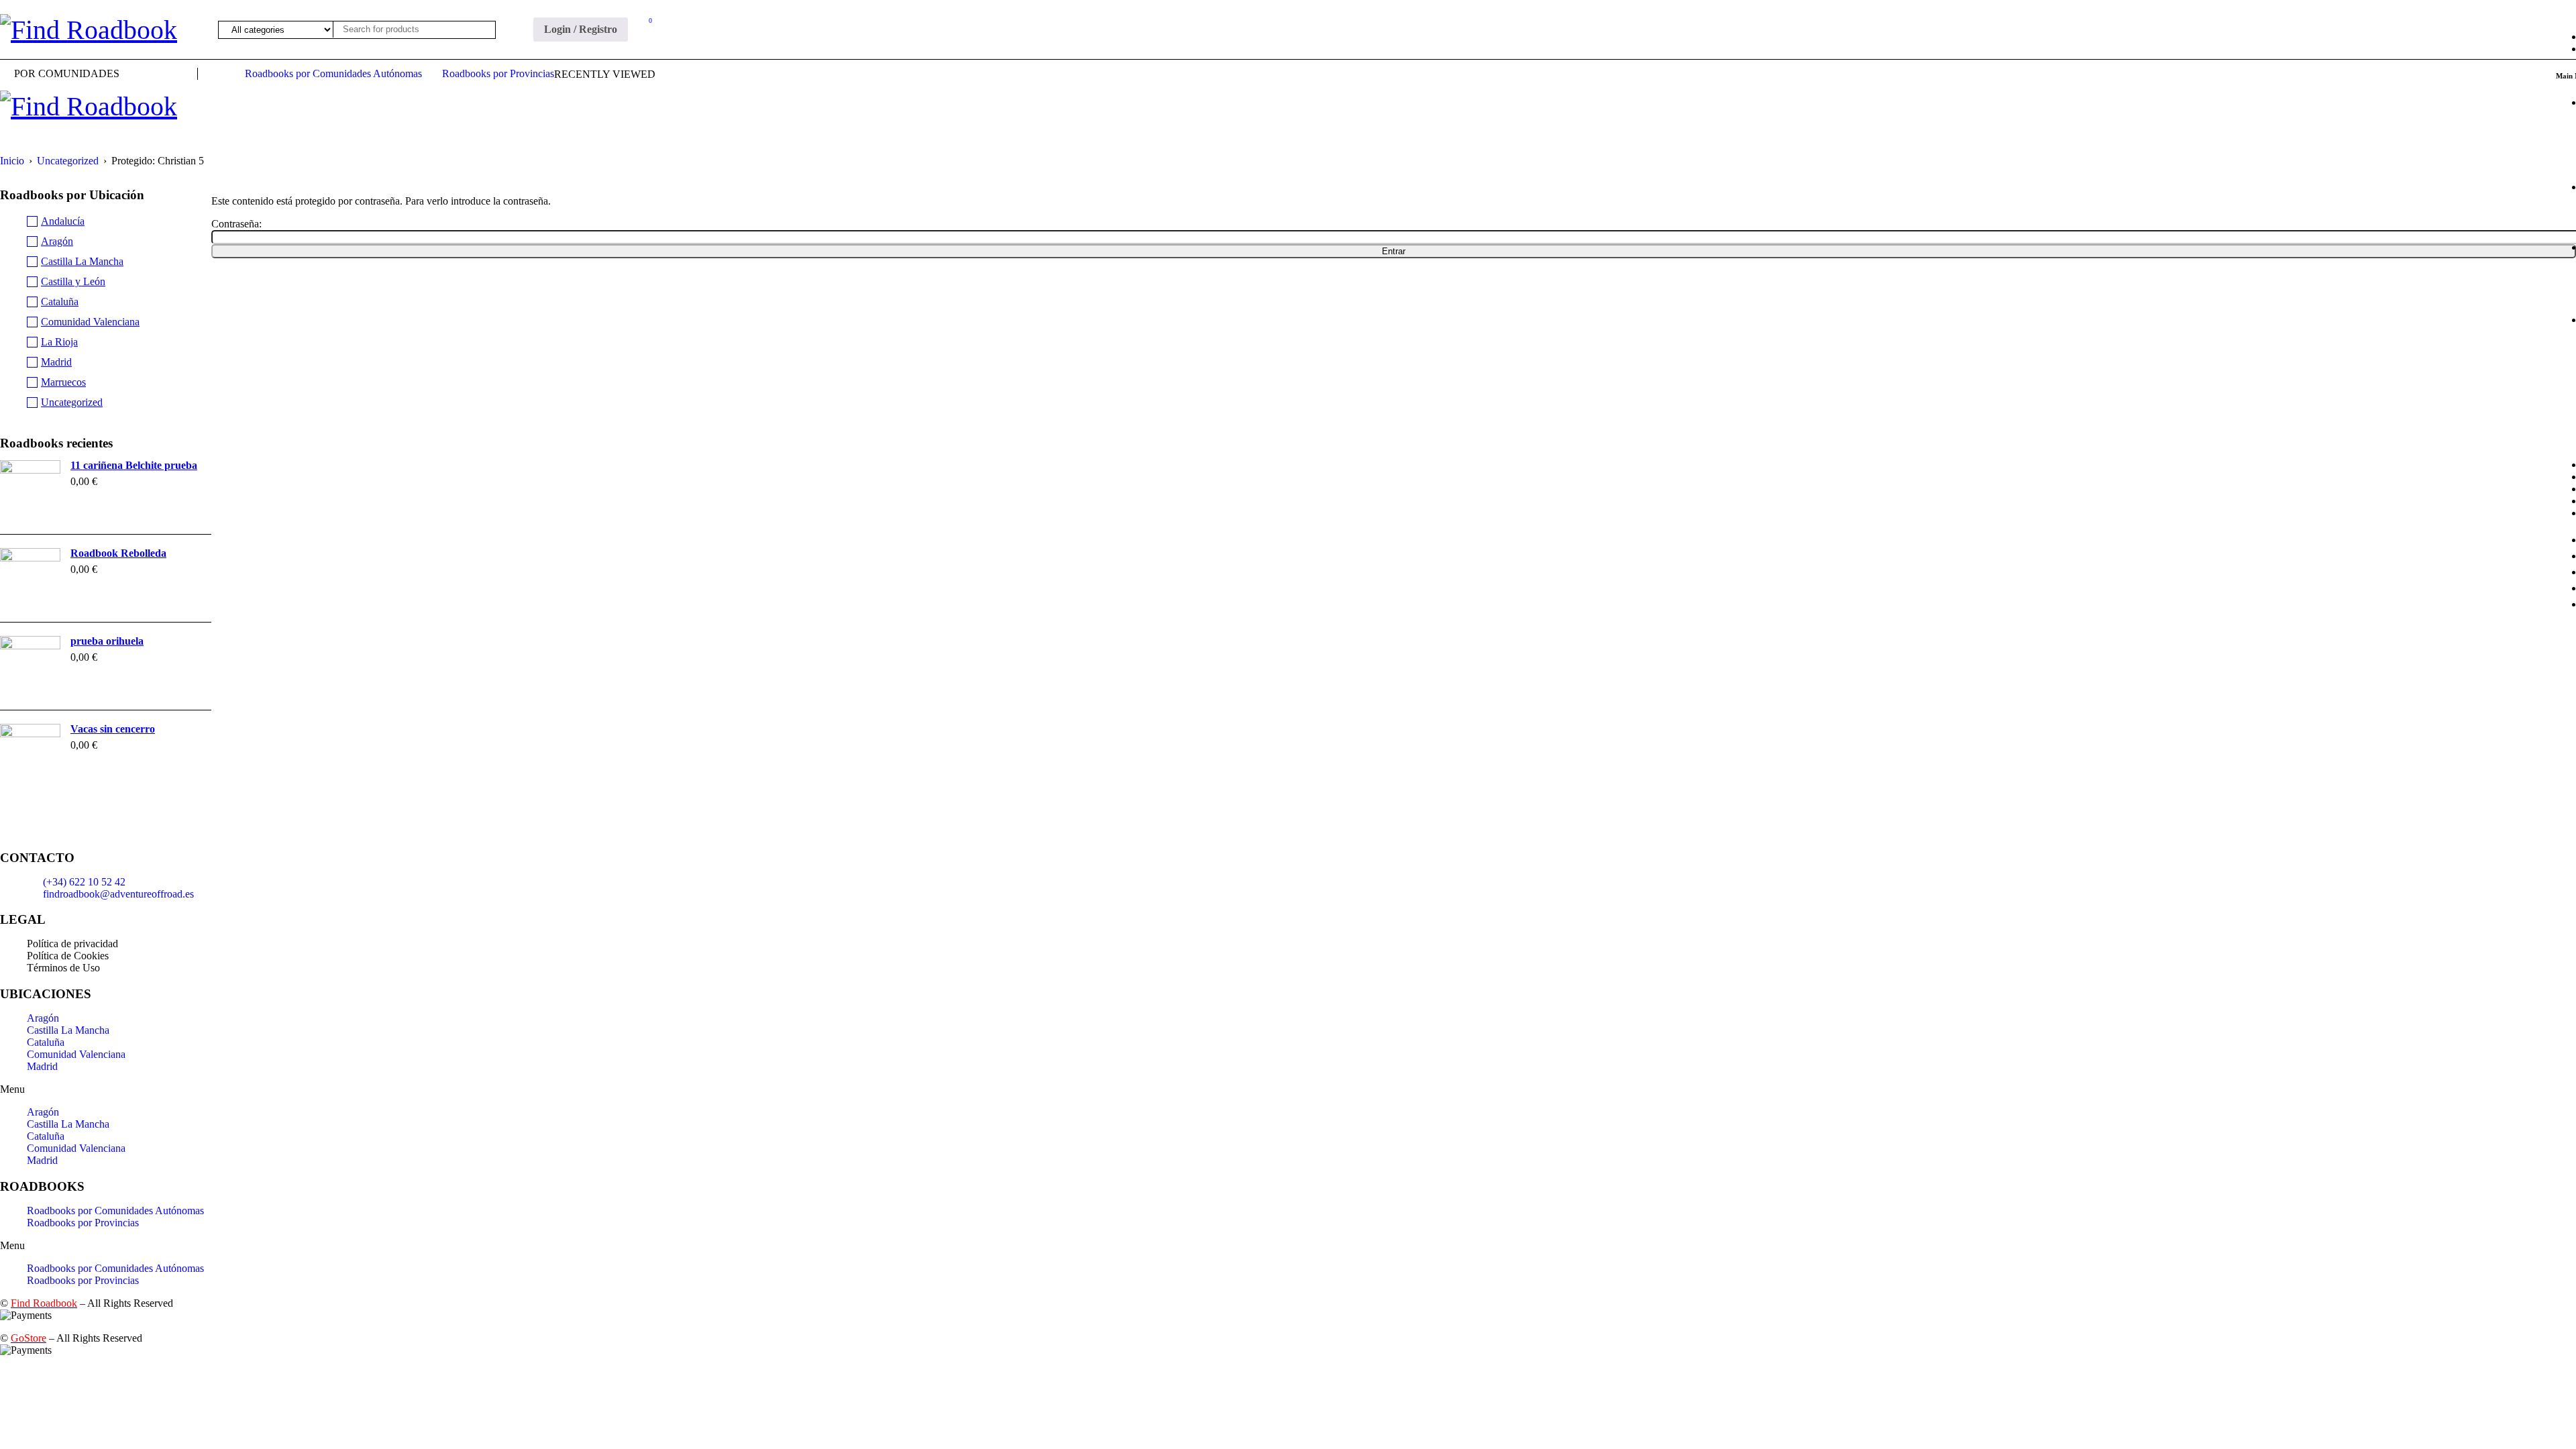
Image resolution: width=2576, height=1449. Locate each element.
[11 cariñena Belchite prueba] (30, 490)
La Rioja (59, 342)
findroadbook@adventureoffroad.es (118, 894)
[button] (1288, 1089)
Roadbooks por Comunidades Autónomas (115, 1211)
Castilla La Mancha (82, 261)
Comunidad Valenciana (90, 322)
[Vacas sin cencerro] (30, 754)
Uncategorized (68, 161)
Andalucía (63, 221)
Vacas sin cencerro (113, 729)
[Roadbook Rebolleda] (30, 578)
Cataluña (60, 302)
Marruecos (63, 382)
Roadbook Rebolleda (118, 553)
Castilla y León (73, 281)
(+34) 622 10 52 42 (84, 882)
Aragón (57, 241)
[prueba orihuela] (30, 666)
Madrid (56, 362)
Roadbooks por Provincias (83, 1223)
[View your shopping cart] (643, 23)
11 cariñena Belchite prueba (134, 465)
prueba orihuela (107, 641)
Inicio (12, 161)
